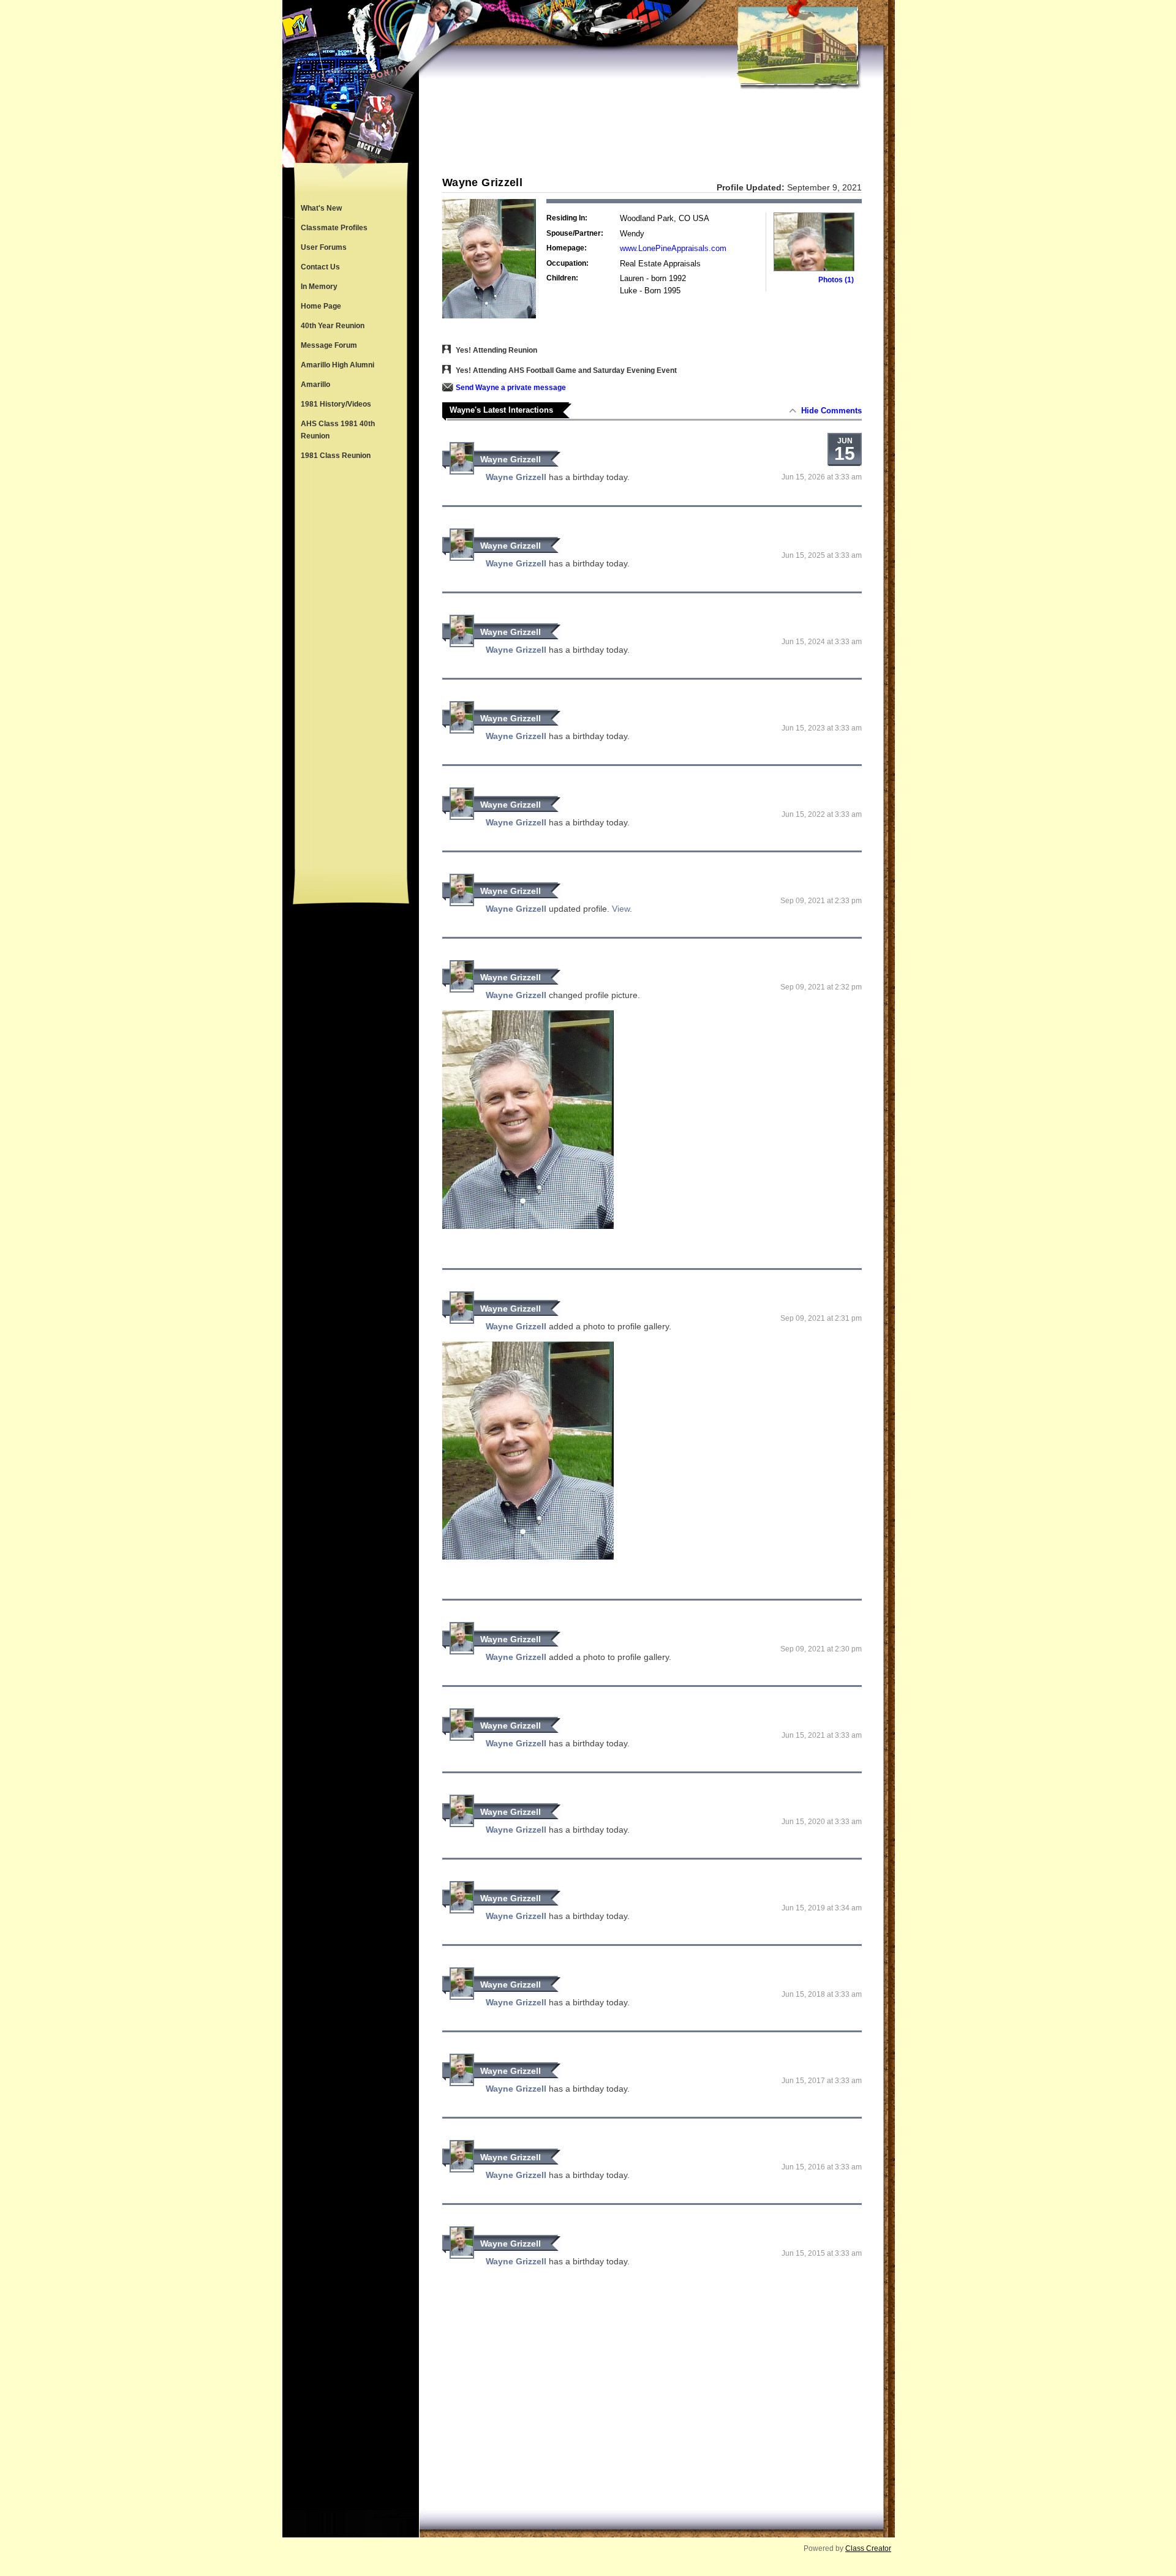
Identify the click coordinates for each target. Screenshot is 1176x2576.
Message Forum (329, 345)
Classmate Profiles (334, 228)
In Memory (319, 287)
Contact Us (320, 267)
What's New (321, 208)
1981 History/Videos (336, 404)
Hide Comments (831, 411)
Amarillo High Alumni (337, 365)
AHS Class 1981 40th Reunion (338, 430)
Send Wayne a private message (511, 388)
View (621, 909)
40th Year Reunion (333, 326)
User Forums (324, 247)
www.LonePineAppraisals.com (673, 248)
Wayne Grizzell (511, 459)
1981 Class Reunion (336, 456)
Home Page (321, 306)
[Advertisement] (351, 667)
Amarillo (315, 385)
